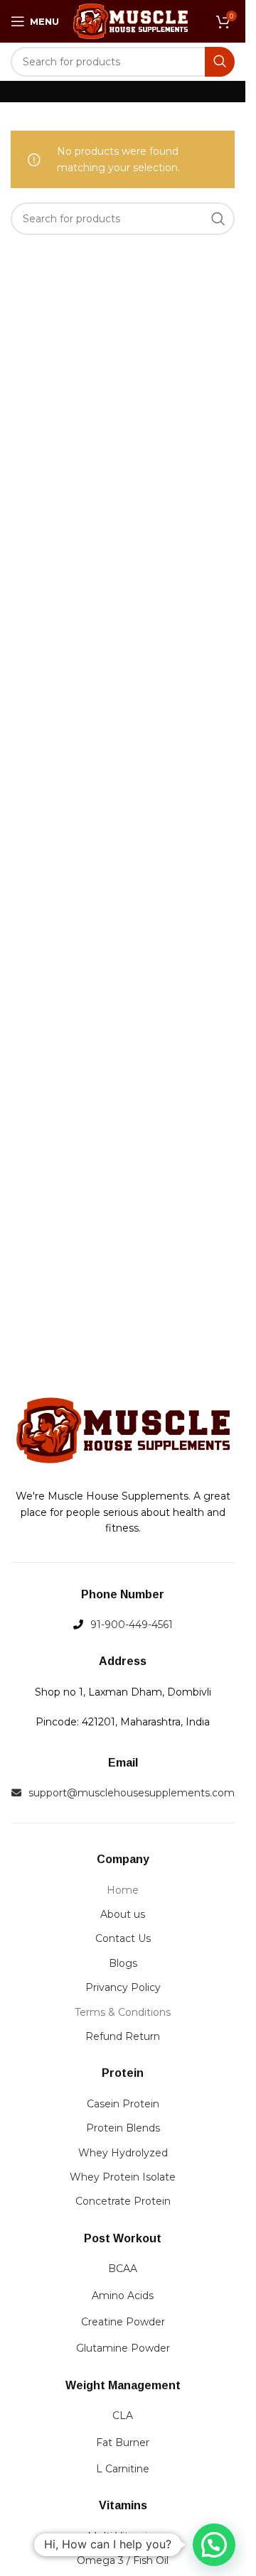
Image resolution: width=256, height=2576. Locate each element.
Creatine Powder (123, 2322)
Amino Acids (123, 2296)
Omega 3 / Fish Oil (123, 2560)
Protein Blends (123, 2128)
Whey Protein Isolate (123, 2177)
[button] (214, 2545)
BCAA (123, 2269)
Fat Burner (123, 2443)
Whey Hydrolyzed (123, 2153)
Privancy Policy (123, 1987)
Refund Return (123, 2036)
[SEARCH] (220, 62)
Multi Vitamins (123, 2536)
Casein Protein (123, 2104)
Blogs (123, 1963)
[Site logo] (130, 21)
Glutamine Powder (123, 2348)
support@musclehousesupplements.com (132, 1793)
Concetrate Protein (123, 2201)
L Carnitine (123, 2469)
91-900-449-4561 (132, 1625)
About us (123, 1914)
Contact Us (123, 1938)
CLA (123, 2416)
